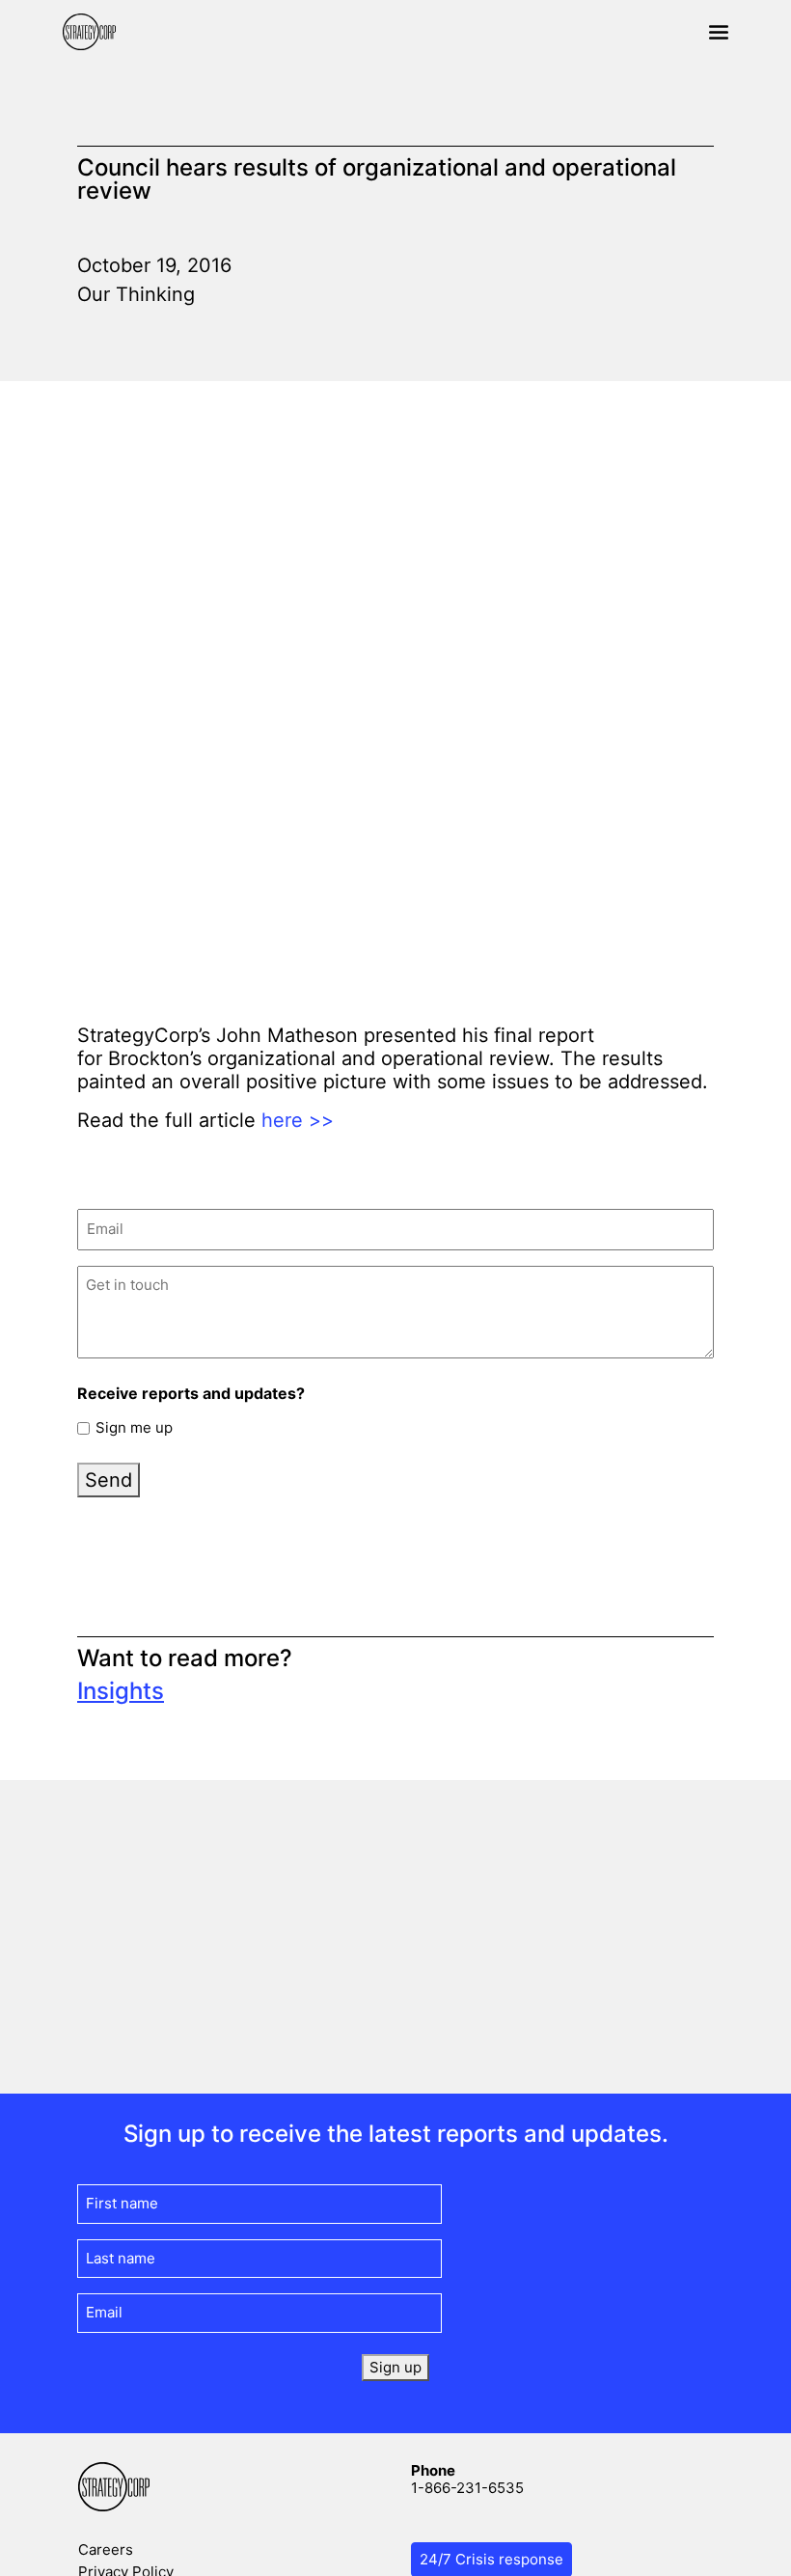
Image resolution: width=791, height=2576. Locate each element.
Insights (121, 1691)
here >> (298, 1120)
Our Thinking (136, 294)
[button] (719, 32)
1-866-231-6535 (467, 2488)
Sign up (395, 2367)
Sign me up (134, 1427)
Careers (106, 2549)
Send (109, 1480)
